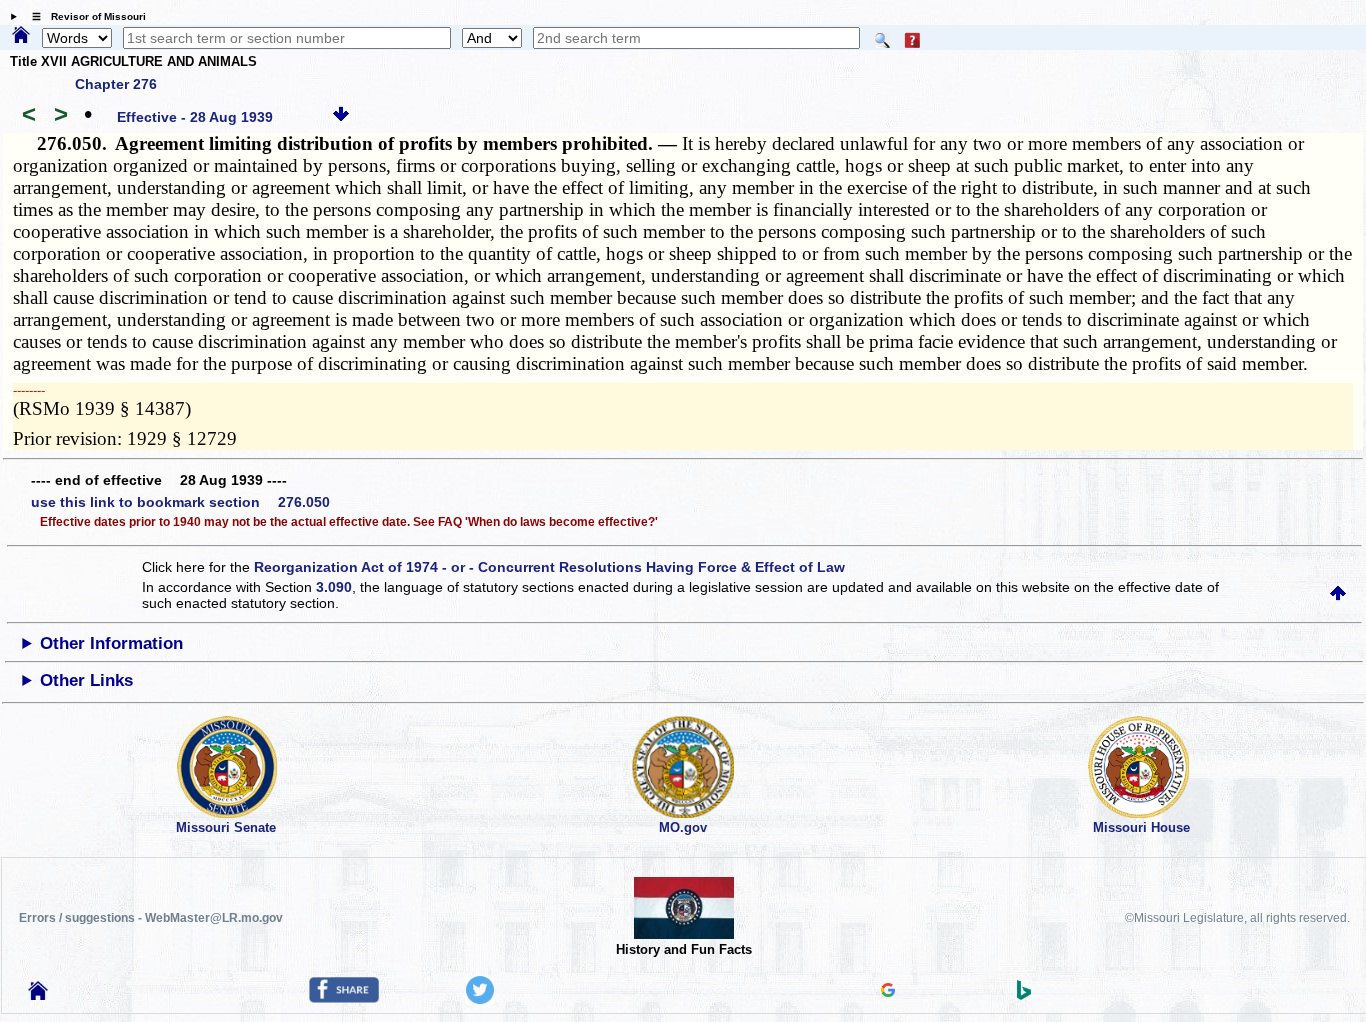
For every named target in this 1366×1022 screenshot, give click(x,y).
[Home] (21, 36)
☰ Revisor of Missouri (84, 16)
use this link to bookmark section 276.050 (180, 502)
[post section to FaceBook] (344, 998)
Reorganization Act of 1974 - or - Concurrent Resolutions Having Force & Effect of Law (549, 567)
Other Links (86, 680)
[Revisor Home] (38, 995)
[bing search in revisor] (1024, 995)
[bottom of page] (341, 117)
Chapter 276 (116, 84)
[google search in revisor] (888, 992)
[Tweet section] (480, 999)
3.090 (334, 587)
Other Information (111, 643)
